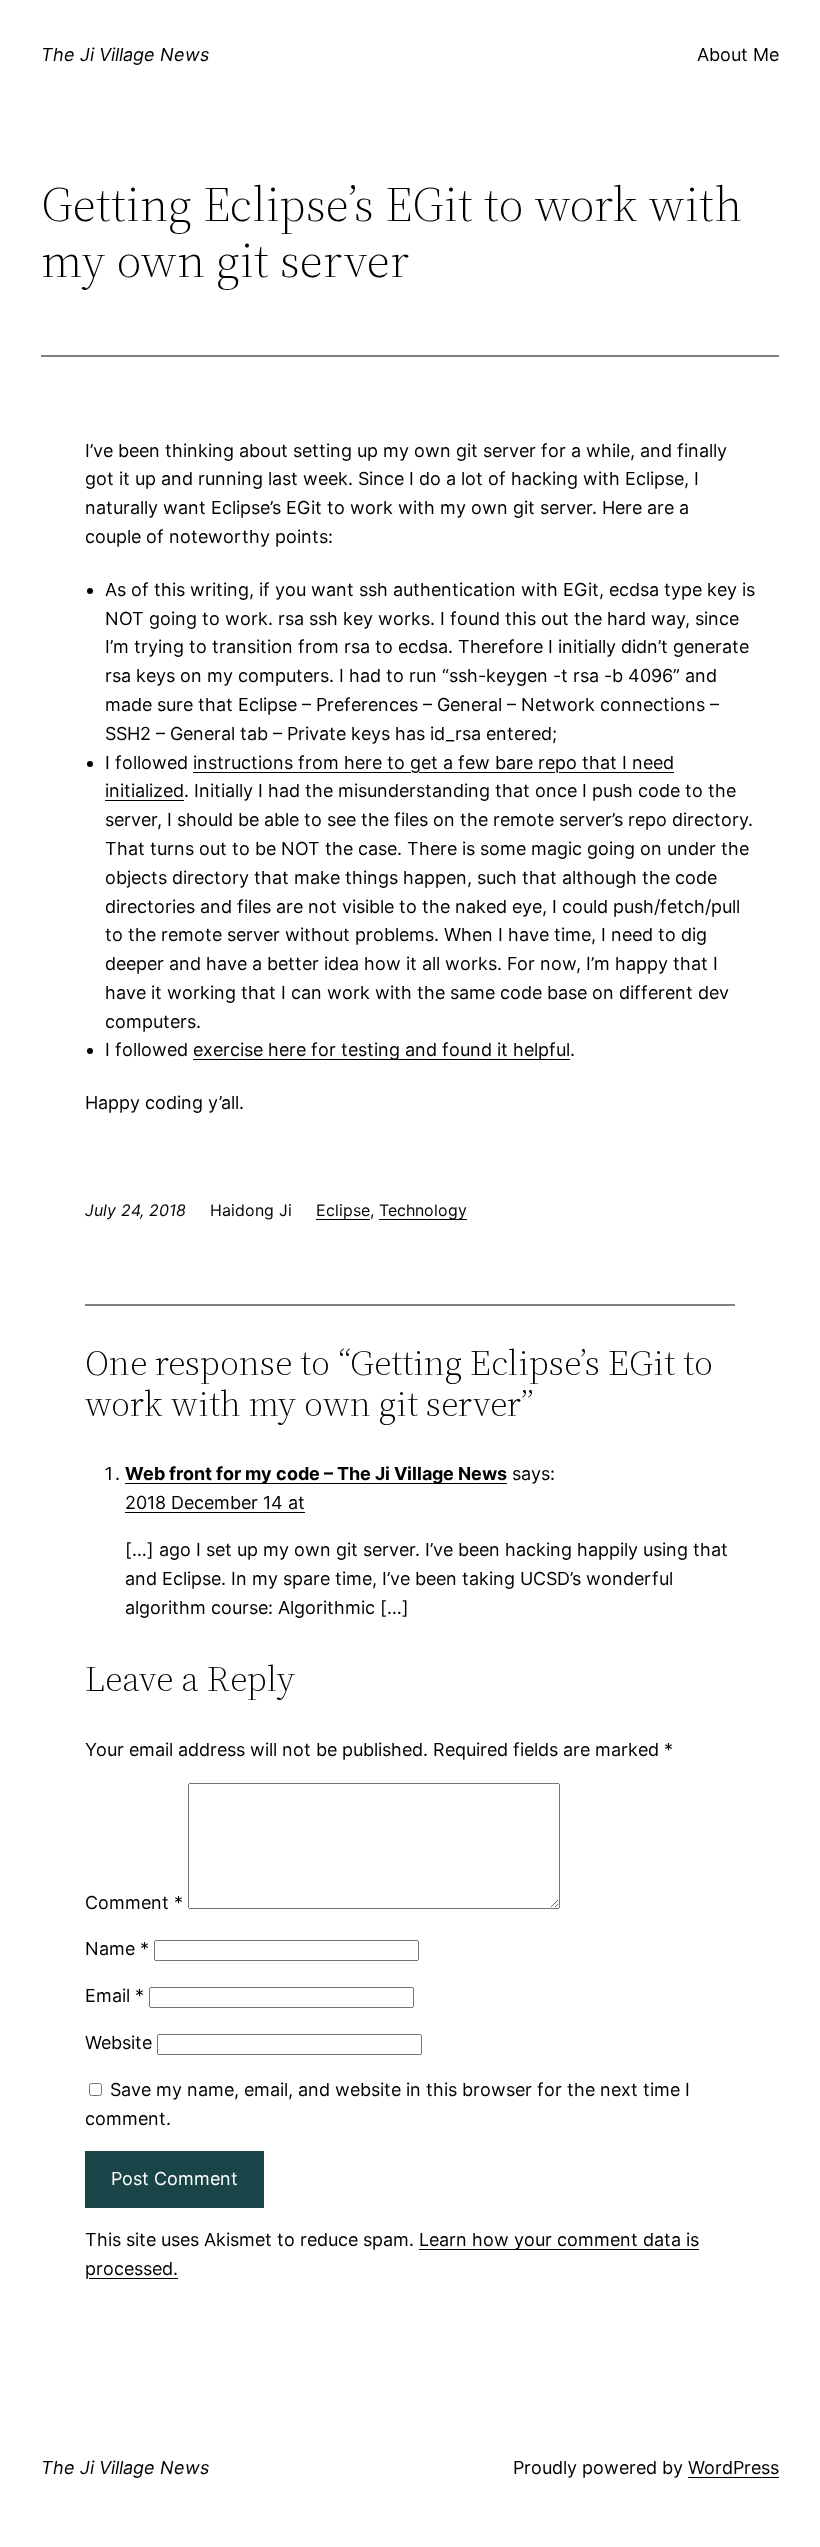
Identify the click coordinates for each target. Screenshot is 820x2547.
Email (114, 1995)
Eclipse (343, 1210)
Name (117, 1948)
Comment (134, 1902)
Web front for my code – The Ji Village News (316, 1473)
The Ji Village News (125, 54)
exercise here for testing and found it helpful (381, 1049)
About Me (738, 54)
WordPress (733, 2467)
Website (118, 2042)
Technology (423, 1210)
